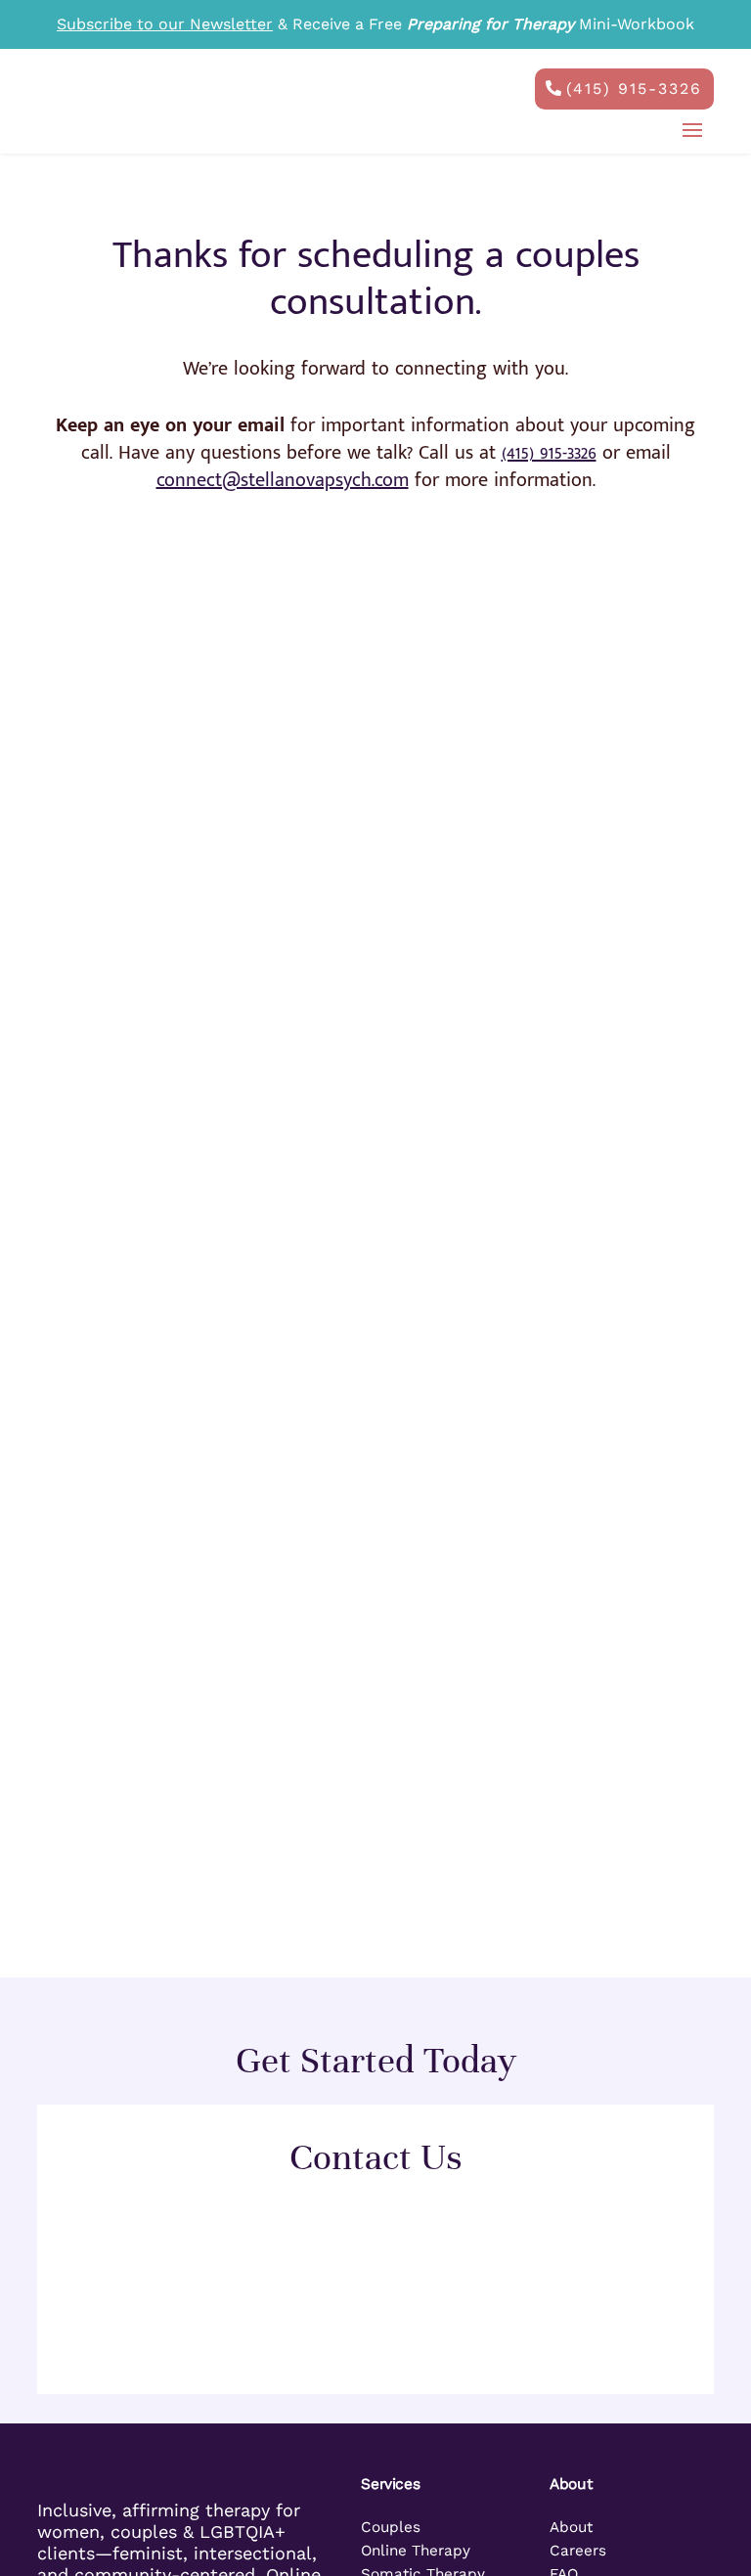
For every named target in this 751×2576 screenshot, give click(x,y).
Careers (578, 2551)
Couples (391, 2527)
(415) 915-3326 (634, 89)
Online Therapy (416, 2551)
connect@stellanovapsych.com (283, 480)
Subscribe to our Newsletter (165, 24)
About (571, 2527)
